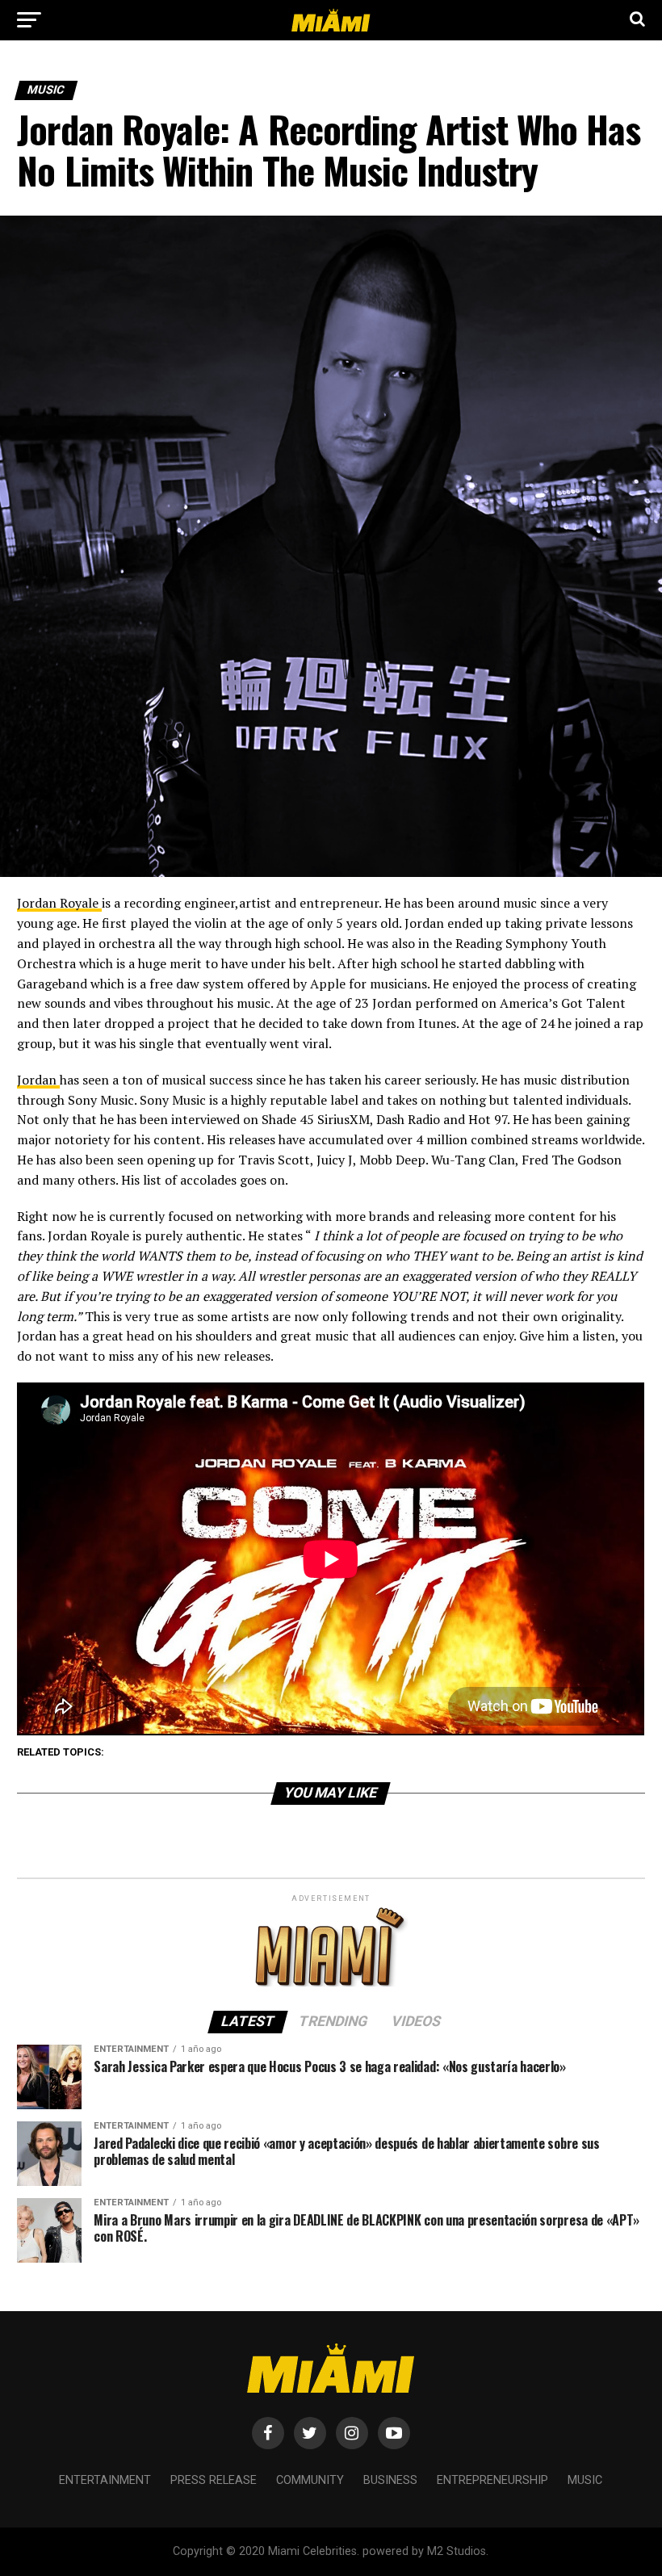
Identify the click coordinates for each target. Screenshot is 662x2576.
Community (310, 2480)
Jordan (38, 1080)
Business (390, 2480)
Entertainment (105, 2480)
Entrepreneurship (492, 2480)
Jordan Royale (59, 903)
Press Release (214, 2480)
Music (585, 2480)
